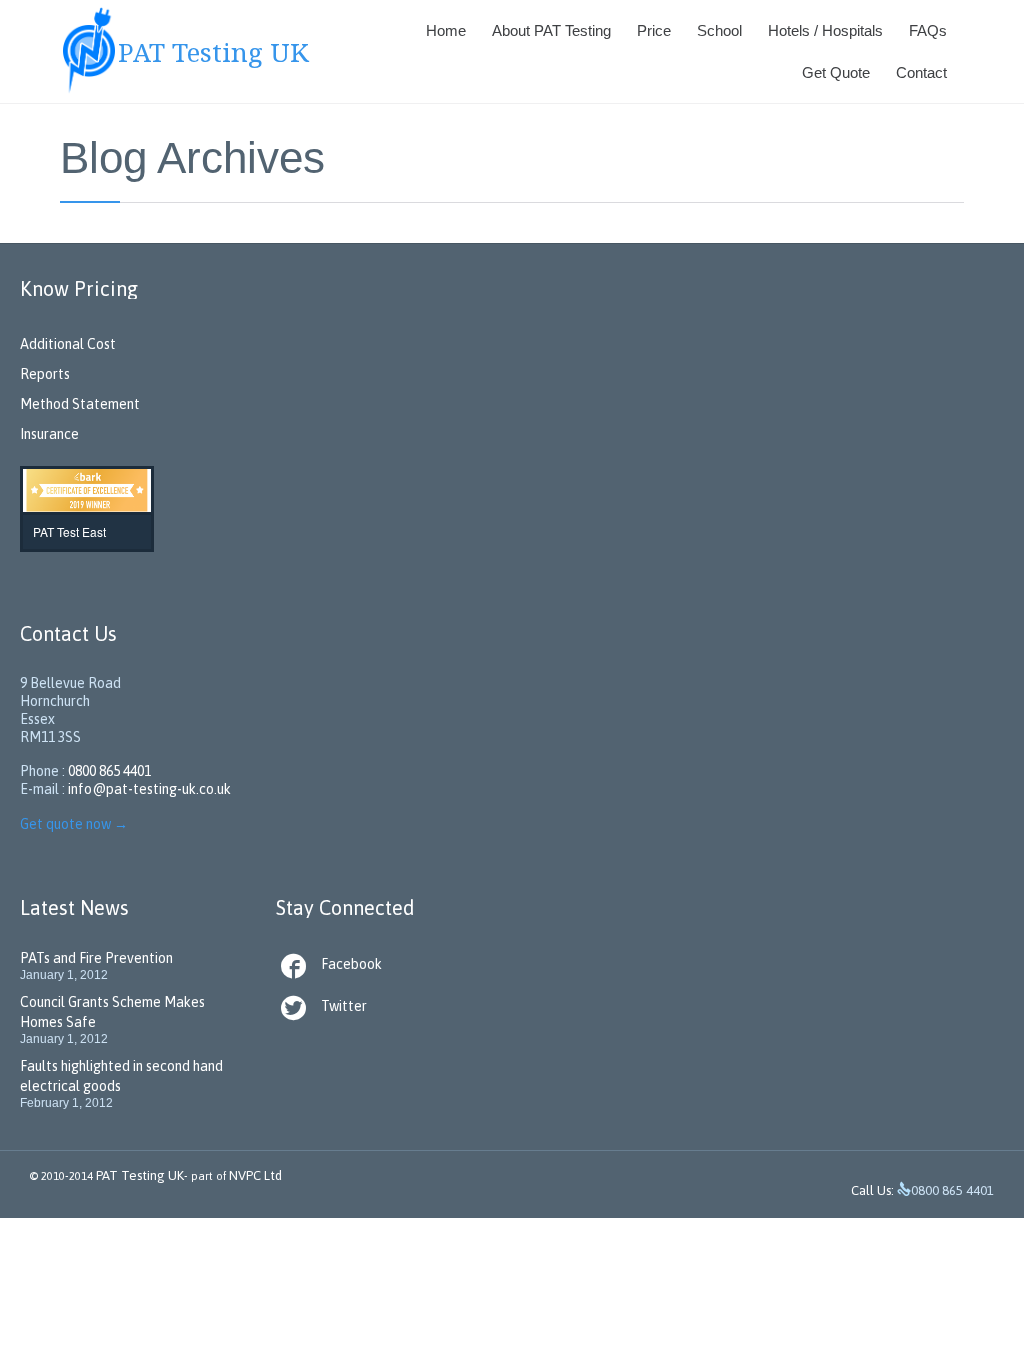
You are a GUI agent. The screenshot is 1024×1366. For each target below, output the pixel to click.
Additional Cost (68, 344)
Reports (45, 374)
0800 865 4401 (109, 771)
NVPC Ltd (254, 1175)
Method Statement (80, 404)
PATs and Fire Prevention (96, 958)
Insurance (49, 434)
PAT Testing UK (140, 1175)
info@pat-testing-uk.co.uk (149, 789)
